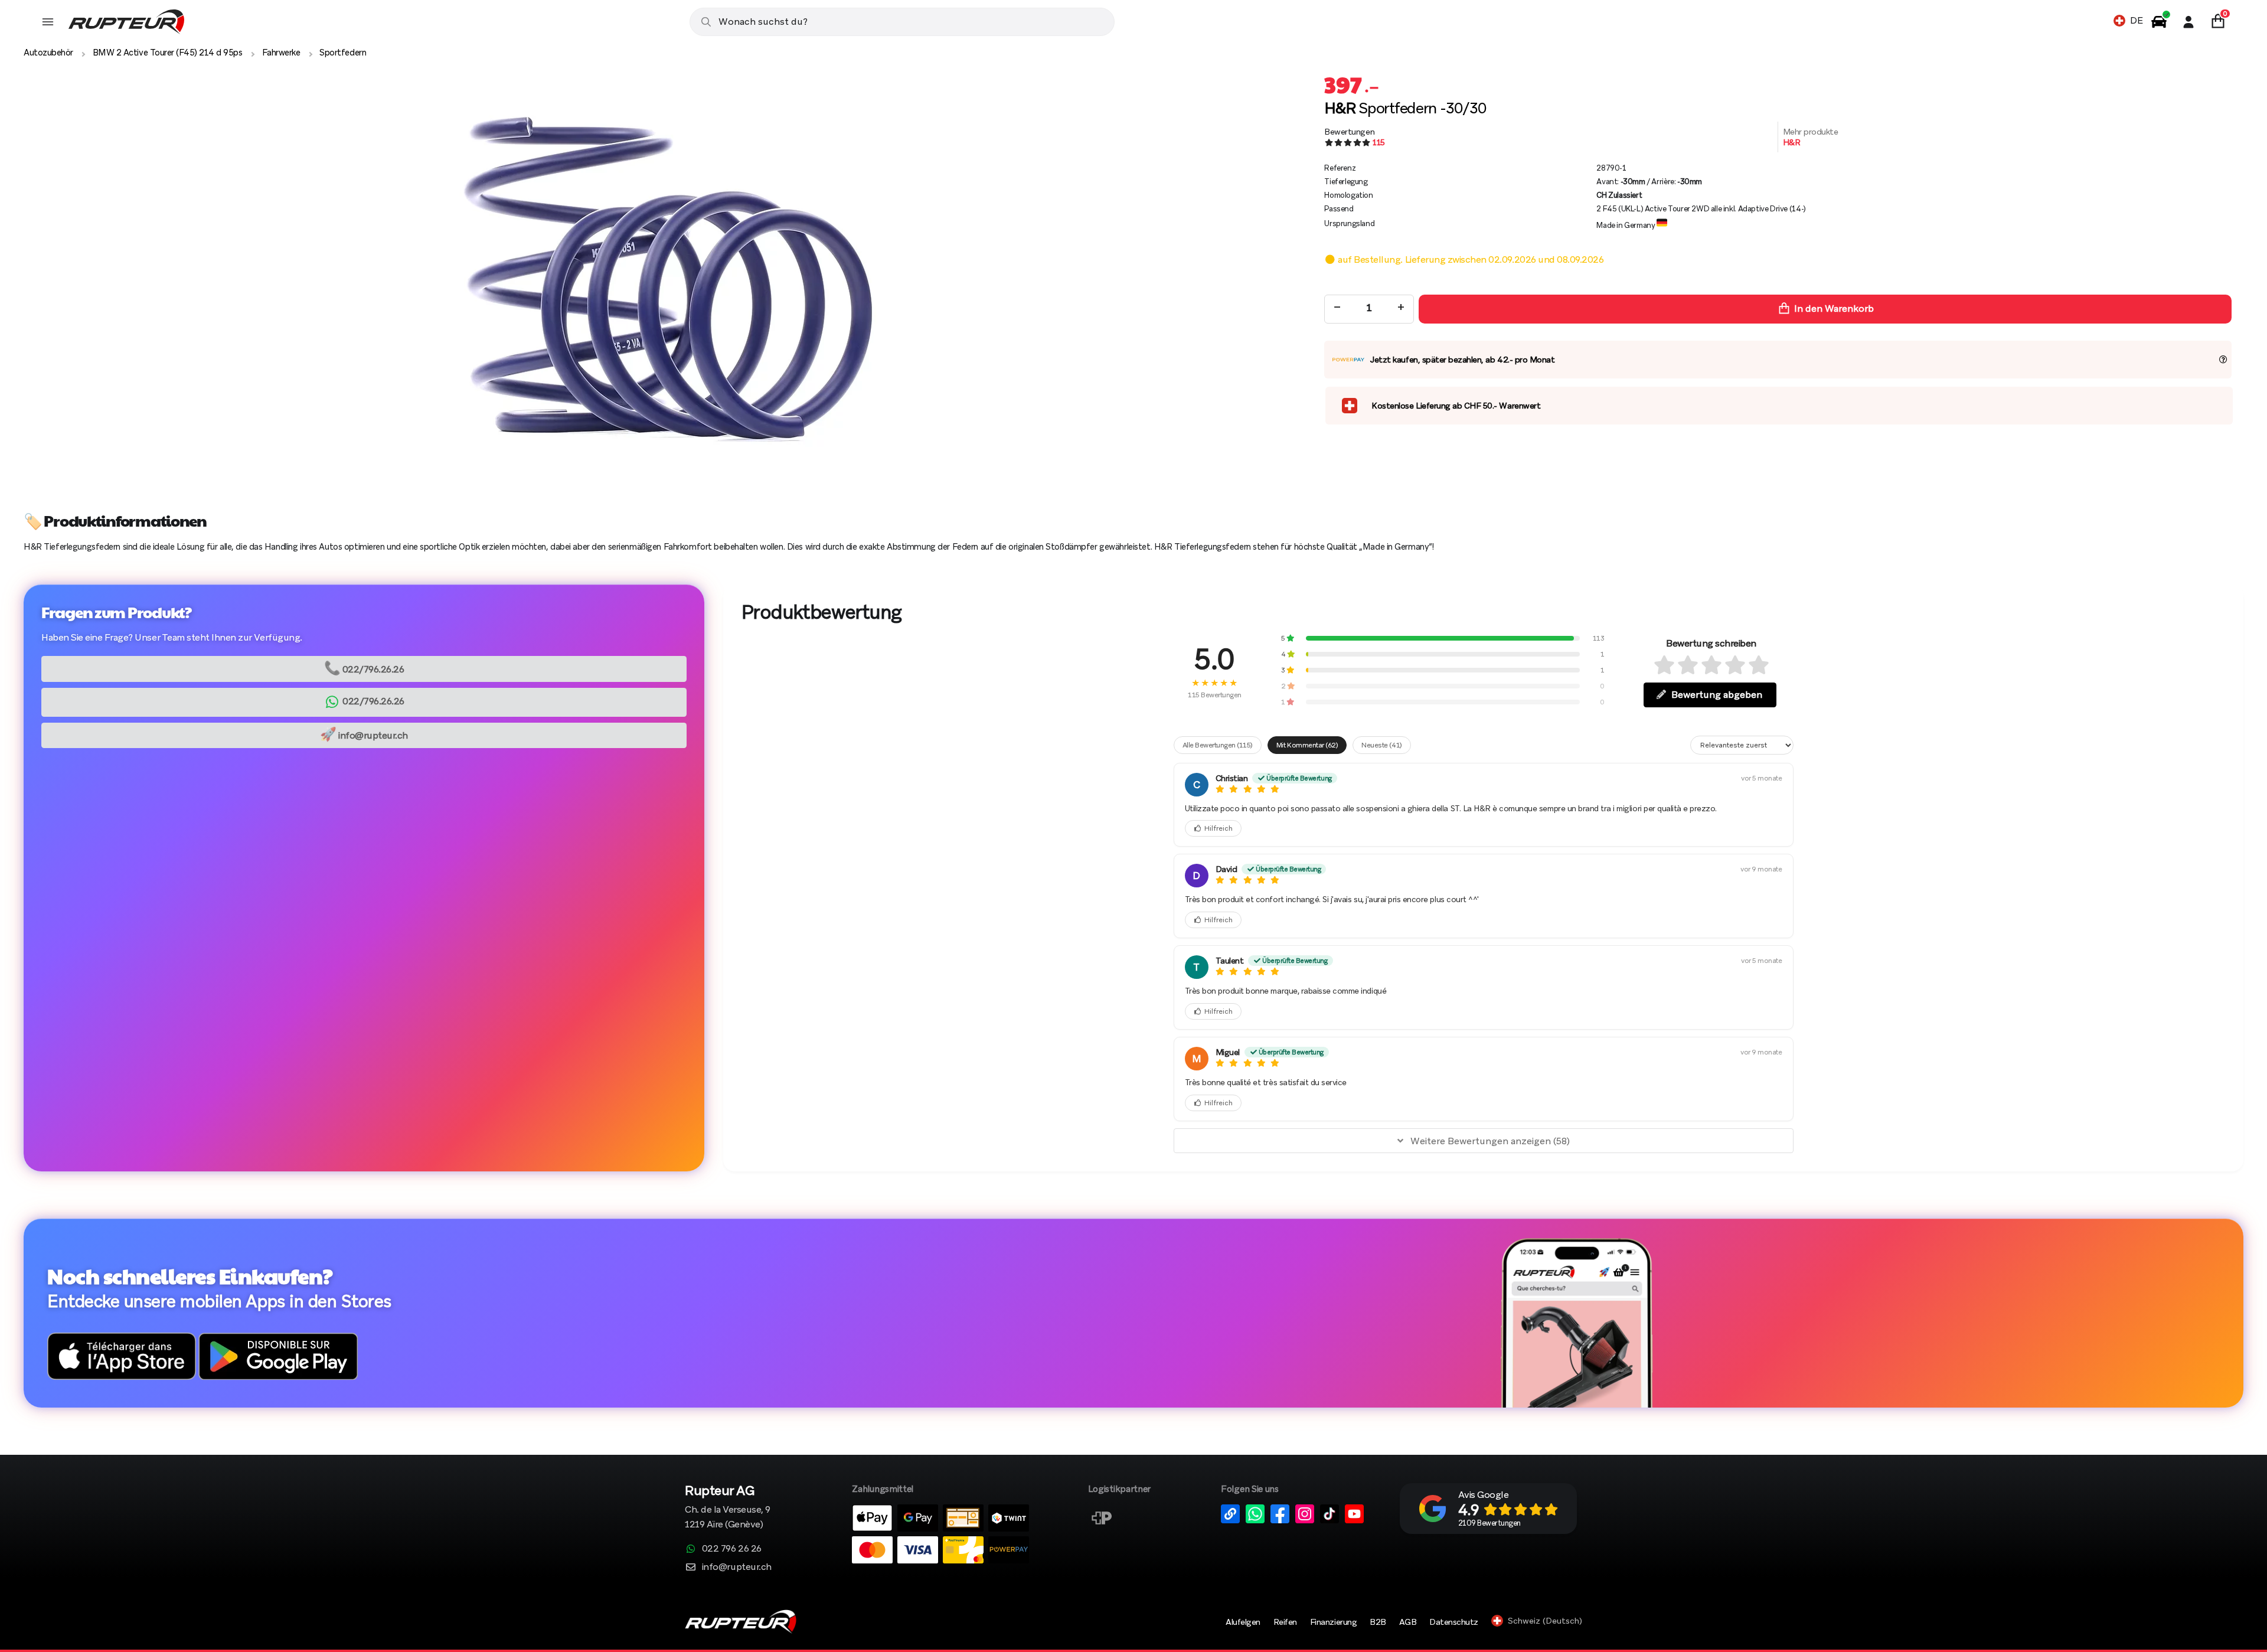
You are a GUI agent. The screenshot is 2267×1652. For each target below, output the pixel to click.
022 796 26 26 (732, 1548)
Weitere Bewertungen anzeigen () (1490, 1141)
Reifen (1285, 1622)
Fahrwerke (281, 53)
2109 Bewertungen (1489, 1523)
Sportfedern (343, 53)
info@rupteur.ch (364, 734)
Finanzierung (1333, 1622)
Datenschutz (1454, 1622)
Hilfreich (1219, 828)
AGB (1408, 1622)
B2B (1378, 1622)
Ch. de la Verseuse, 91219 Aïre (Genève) (728, 1508)
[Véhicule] (2159, 22)
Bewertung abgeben (1717, 695)
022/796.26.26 (364, 668)
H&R (1792, 142)
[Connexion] (2188, 22)
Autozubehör (48, 53)
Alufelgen (1243, 1622)
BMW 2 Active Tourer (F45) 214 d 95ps (168, 53)
